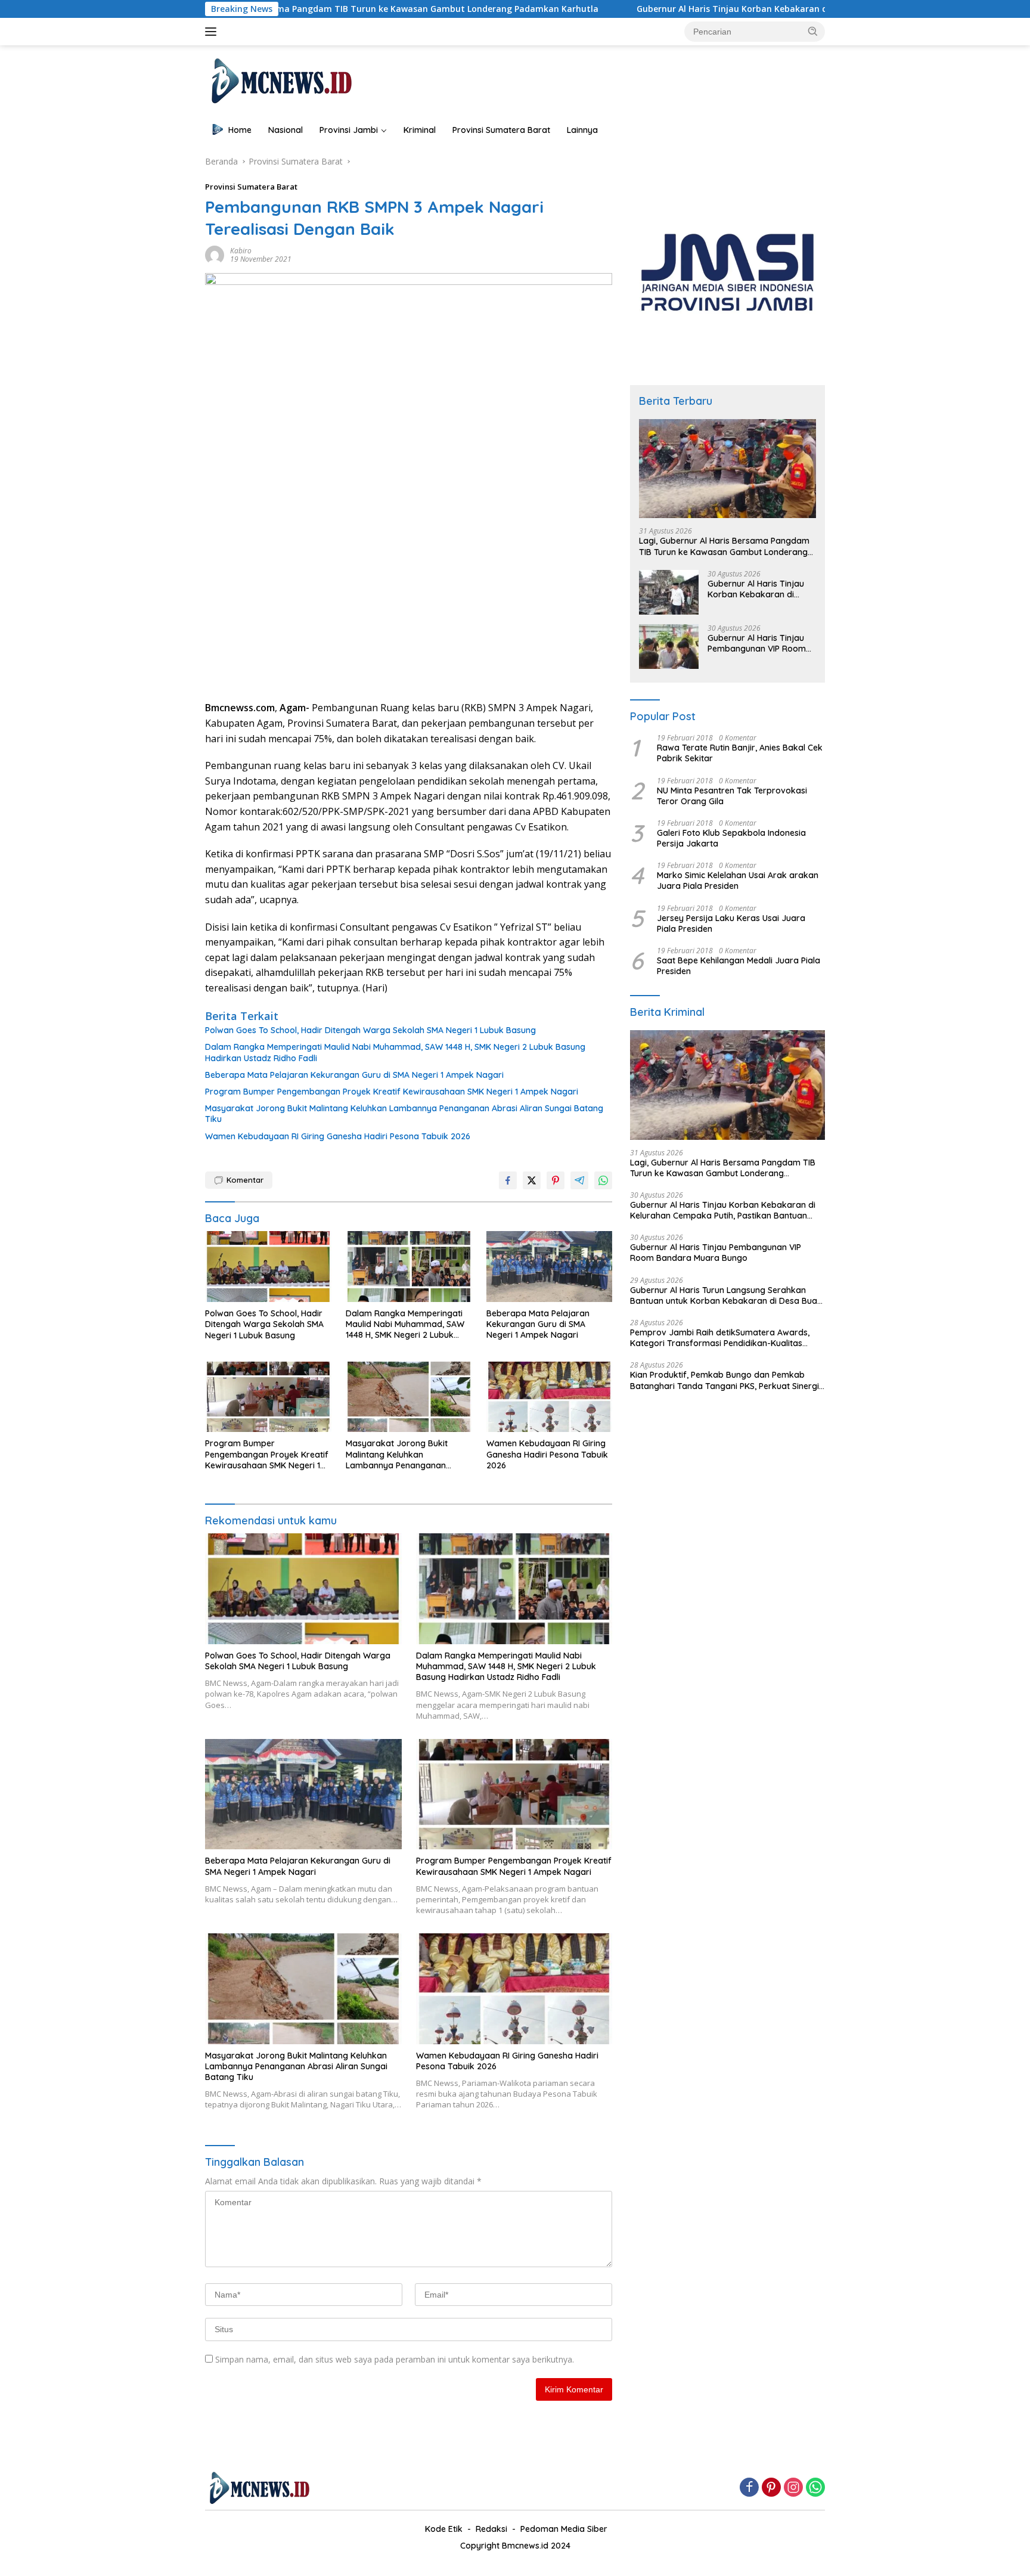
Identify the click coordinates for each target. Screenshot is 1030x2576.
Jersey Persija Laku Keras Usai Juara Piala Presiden (731, 923)
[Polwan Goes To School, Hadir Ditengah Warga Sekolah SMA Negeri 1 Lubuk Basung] (268, 1267)
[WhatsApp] (815, 2488)
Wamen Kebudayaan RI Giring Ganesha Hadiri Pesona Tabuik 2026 (338, 1136)
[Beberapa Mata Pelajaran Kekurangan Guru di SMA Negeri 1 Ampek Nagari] (550, 1267)
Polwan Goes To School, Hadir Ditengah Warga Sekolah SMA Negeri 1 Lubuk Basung (370, 1030)
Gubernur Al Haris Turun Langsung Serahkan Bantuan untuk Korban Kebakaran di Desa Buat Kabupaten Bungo (725, 1295)
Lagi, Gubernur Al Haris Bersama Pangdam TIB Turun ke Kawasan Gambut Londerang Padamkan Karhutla (724, 546)
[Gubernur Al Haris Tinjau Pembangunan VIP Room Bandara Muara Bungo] (669, 647)
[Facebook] (749, 2488)
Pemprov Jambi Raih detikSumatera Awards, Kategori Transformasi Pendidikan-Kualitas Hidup (720, 1338)
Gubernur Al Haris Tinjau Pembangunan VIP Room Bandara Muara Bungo (757, 643)
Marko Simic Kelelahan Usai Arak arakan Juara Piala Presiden (738, 881)
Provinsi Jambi (349, 130)
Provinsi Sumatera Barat (501, 130)
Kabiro (241, 251)
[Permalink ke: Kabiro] (215, 254)
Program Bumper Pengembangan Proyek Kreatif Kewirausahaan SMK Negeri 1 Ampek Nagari (392, 1092)
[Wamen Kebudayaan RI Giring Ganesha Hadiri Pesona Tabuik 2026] (550, 1397)
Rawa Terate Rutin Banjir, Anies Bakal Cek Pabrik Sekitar (740, 753)
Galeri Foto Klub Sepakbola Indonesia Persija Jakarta (731, 838)
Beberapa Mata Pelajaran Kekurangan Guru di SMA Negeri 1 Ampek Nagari (354, 1075)
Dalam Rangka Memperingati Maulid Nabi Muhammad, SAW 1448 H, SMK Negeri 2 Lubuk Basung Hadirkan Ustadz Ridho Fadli (395, 1052)
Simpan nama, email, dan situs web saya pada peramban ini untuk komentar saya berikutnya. (395, 2359)
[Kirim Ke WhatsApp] (603, 1180)
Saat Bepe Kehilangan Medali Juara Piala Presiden (739, 966)
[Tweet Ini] (532, 1180)
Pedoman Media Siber (564, 2529)
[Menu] (213, 32)
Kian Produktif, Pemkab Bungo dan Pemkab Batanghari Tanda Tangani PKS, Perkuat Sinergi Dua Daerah (725, 1380)
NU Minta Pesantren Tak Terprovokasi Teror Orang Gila (732, 796)
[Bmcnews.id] (280, 80)
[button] (813, 31)
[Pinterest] (771, 2488)
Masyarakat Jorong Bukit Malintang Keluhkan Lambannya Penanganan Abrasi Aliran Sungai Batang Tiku (404, 1114)
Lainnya (582, 130)
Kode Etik (444, 2529)
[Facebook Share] (508, 1180)
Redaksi (491, 2529)
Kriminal (420, 130)
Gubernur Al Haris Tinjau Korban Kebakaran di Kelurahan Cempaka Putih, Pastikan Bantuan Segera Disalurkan (747, 9)
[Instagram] (793, 2488)
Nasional (286, 130)
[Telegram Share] (579, 1180)
